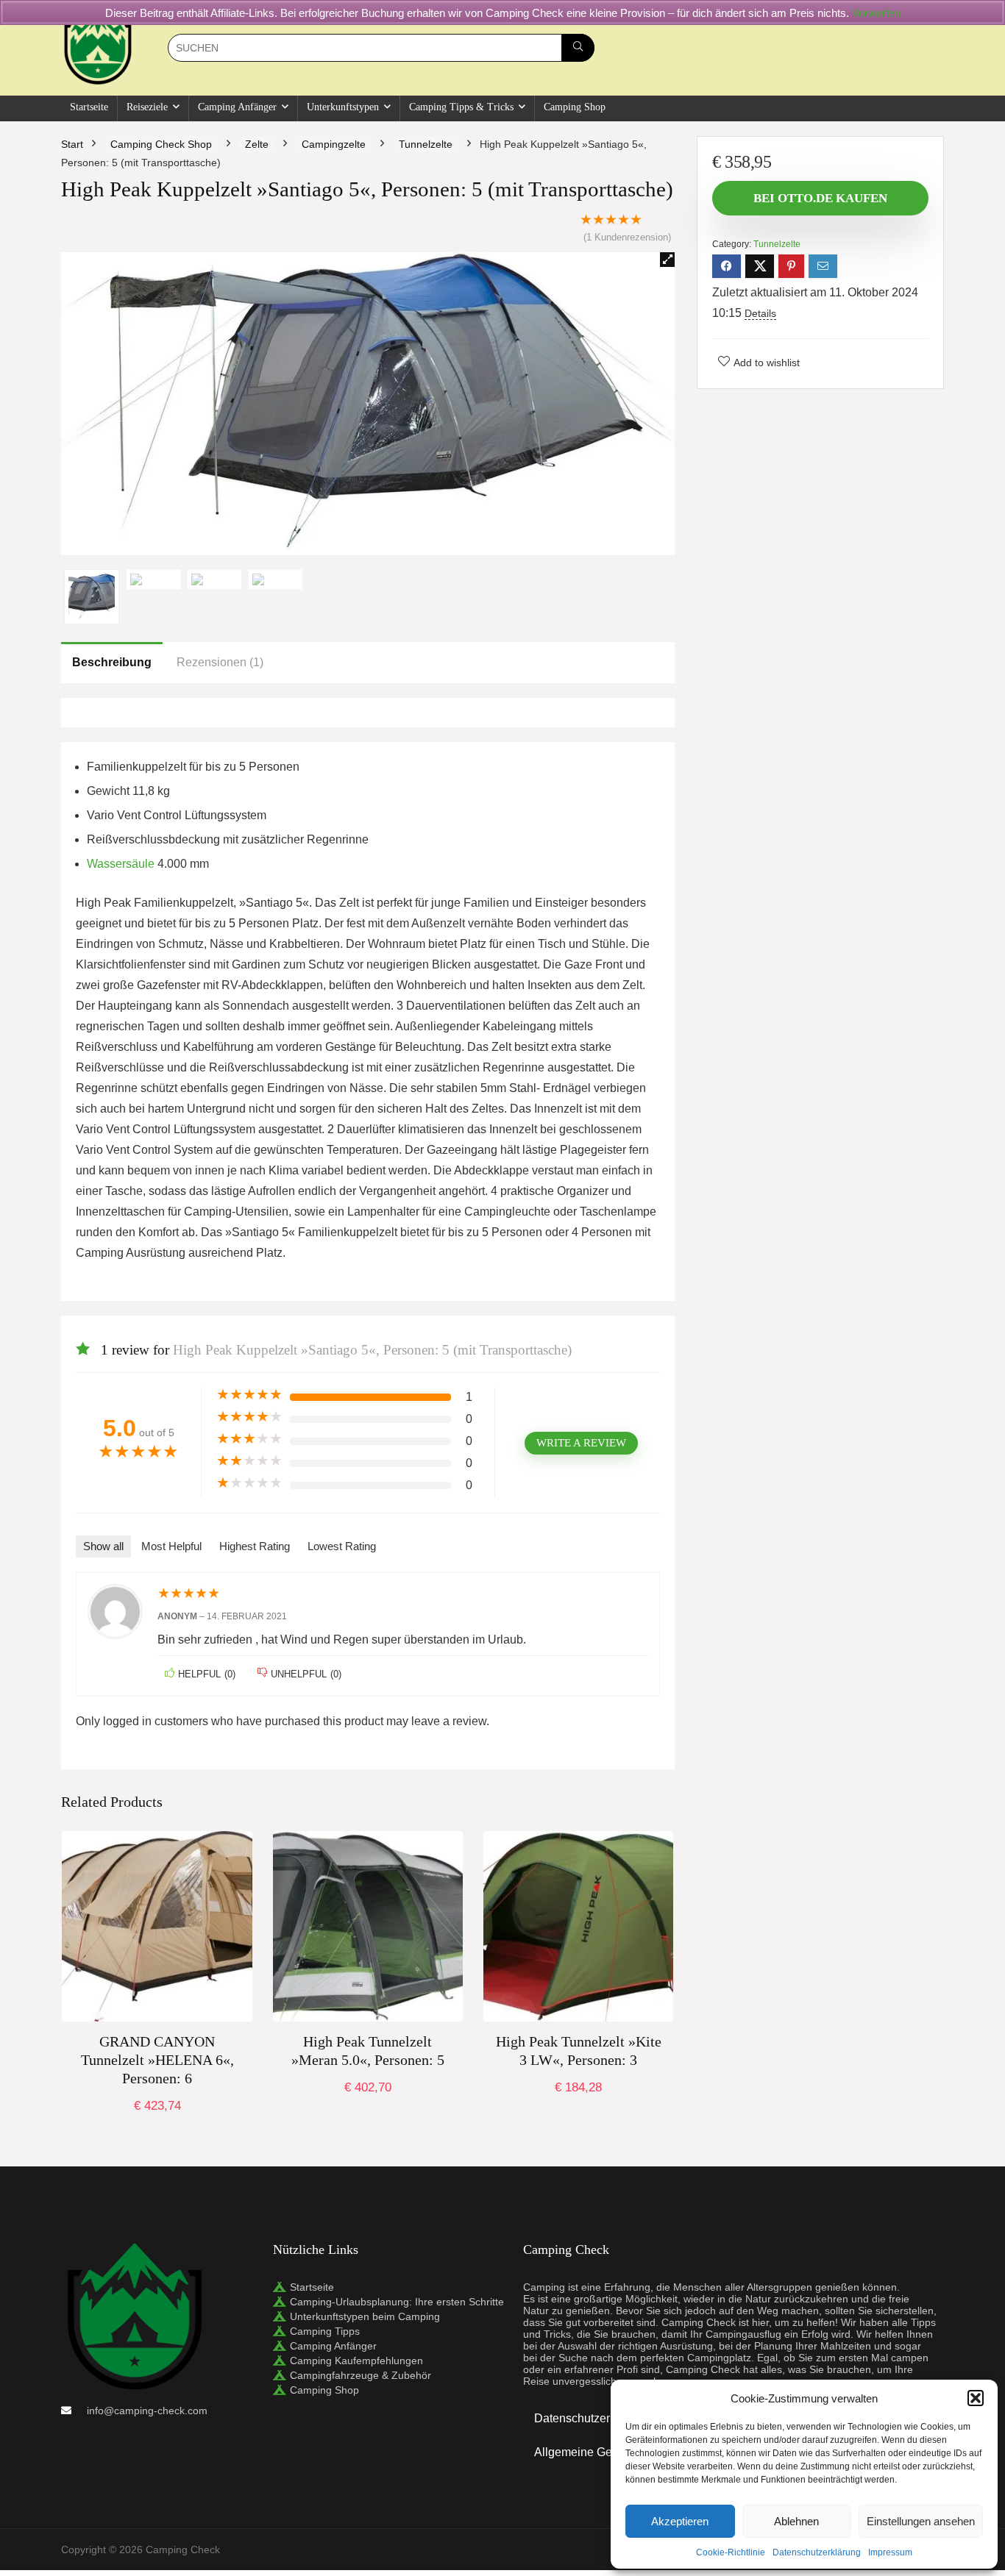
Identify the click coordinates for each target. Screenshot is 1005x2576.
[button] (976, 2398)
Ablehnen (796, 2521)
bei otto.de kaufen (157, 2122)
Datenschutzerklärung (817, 2552)
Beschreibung (112, 662)
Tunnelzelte (426, 144)
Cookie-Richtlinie (731, 2552)
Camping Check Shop (161, 144)
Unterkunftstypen (343, 107)
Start (72, 144)
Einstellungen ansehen (921, 2521)
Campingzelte (334, 144)
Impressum (890, 2552)
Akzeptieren (680, 2521)
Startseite (89, 107)
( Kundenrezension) (627, 237)
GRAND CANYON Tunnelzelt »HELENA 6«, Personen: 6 (157, 2060)
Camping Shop (575, 107)
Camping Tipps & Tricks (461, 107)
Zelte (257, 144)
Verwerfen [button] (876, 13)
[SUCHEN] (578, 48)
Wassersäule (121, 864)
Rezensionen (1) (220, 662)
